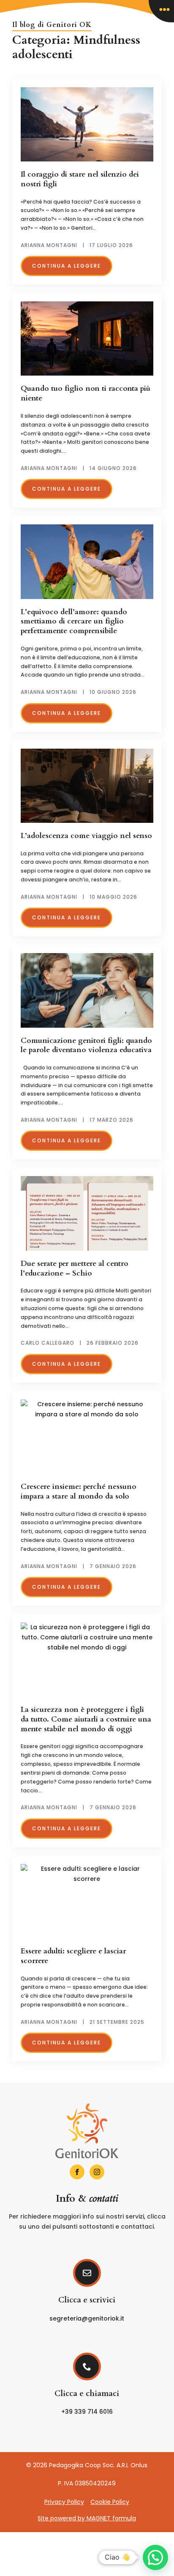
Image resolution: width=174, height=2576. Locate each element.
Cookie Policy (110, 2502)
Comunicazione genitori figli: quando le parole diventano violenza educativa (86, 1046)
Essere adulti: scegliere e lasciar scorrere (73, 1956)
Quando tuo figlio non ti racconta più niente (86, 394)
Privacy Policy (64, 2502)
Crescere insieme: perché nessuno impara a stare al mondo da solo (79, 1492)
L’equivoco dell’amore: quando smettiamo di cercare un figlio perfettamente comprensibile (74, 622)
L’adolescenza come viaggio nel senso (86, 836)
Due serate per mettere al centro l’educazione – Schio (75, 1269)
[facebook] (77, 2172)
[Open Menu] (161, 11)
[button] (155, 2557)
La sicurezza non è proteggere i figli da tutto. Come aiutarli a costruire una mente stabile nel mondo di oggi (86, 1719)
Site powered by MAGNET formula (87, 2518)
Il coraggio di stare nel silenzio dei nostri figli (80, 179)
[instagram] (97, 2172)
